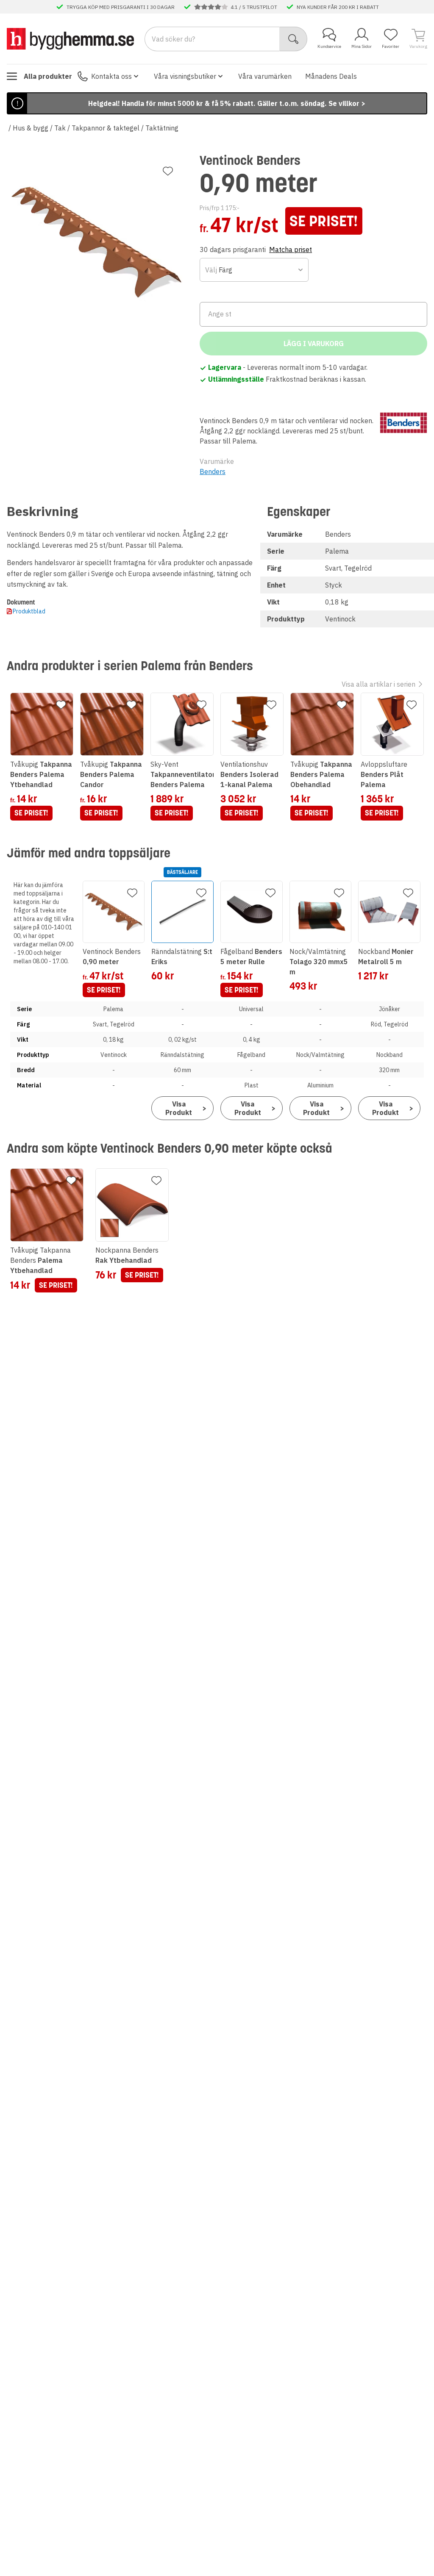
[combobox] (254, 270)
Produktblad (29, 611)
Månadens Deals (331, 76)
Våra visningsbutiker (185, 76)
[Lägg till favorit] (168, 171)
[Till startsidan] (70, 39)
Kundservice (329, 46)
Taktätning (162, 128)
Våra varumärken (265, 76)
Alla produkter (48, 76)
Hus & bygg (31, 128)
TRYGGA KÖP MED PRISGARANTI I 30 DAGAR (121, 7)
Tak (60, 128)
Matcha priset (291, 250)
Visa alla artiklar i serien (378, 684)
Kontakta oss (111, 76)
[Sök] (294, 39)
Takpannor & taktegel (106, 128)
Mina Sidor (362, 46)
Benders (213, 471)
